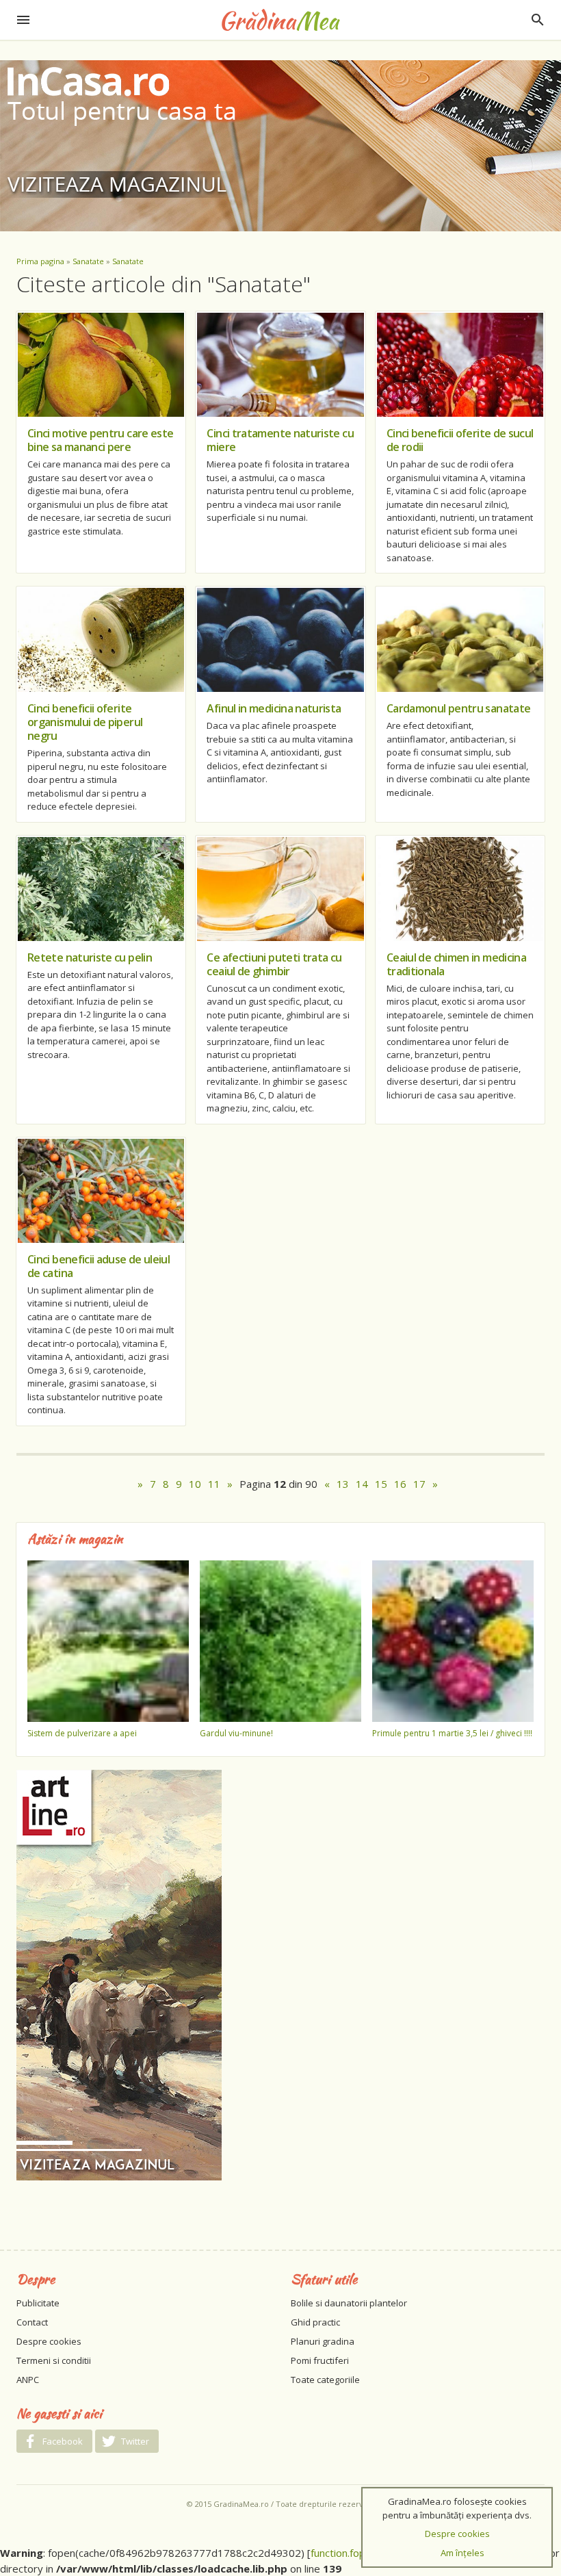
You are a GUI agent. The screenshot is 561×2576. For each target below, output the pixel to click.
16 (400, 1484)
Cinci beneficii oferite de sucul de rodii (460, 440)
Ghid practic (315, 2322)
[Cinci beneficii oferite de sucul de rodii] (460, 365)
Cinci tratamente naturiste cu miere (280, 440)
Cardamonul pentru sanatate (458, 708)
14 (362, 1484)
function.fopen (344, 2553)
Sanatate (88, 261)
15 (381, 1484)
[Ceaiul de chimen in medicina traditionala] (460, 889)
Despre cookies (49, 2341)
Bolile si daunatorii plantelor (349, 2303)
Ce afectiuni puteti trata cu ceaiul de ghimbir (274, 964)
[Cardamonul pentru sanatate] (460, 640)
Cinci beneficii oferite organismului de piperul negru (85, 722)
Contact (32, 2322)
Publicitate (38, 2303)
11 (214, 1484)
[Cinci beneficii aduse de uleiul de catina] (101, 1191)
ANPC (28, 2380)
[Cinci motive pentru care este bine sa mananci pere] (101, 365)
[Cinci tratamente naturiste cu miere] (280, 365)
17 (419, 1484)
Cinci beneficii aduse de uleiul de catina (99, 1266)
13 (343, 1484)
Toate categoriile (325, 2380)
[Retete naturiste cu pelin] (101, 889)
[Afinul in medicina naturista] (280, 640)
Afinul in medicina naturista (274, 708)
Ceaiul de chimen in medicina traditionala (456, 964)
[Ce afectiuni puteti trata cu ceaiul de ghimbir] (280, 889)
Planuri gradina (323, 2341)
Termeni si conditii (54, 2360)
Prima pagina (40, 261)
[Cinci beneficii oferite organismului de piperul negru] (101, 640)
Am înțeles (462, 2553)
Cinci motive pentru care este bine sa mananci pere (100, 440)
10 (195, 1484)
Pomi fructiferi (320, 2360)
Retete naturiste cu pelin (90, 957)
